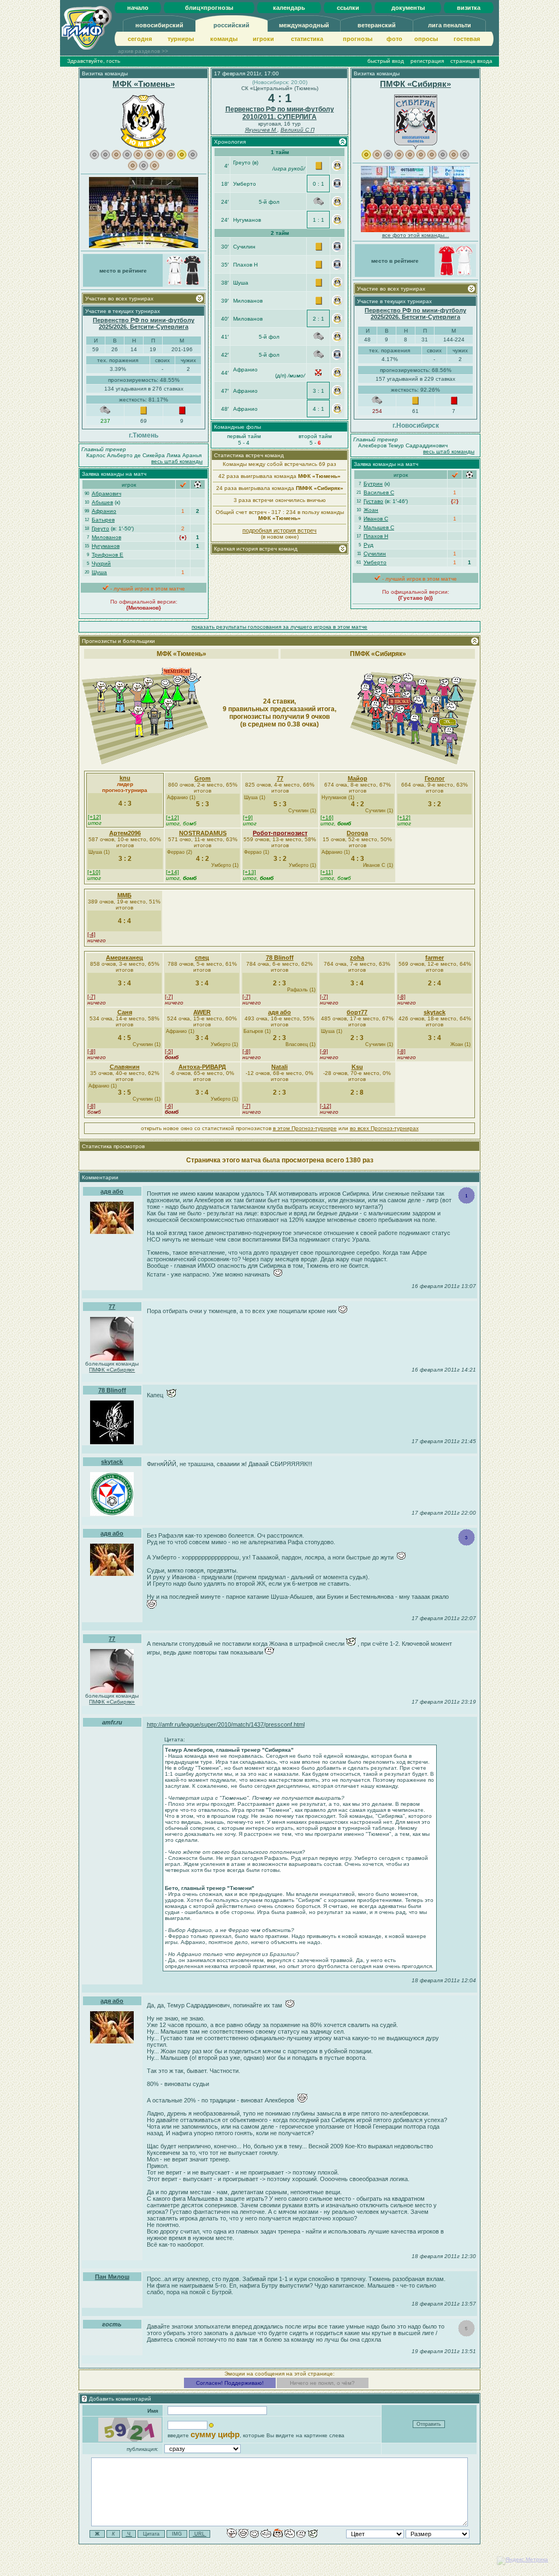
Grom (203, 778)
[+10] (94, 872)
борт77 (357, 1012)
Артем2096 (125, 833)
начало (138, 8)
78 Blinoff (280, 958)
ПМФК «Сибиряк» (415, 84)
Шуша (99, 572)
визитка (469, 8)
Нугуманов (106, 546)
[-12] (326, 1106)
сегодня (140, 39)
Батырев (103, 520)
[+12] (94, 817)
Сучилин (375, 554)
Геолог (435, 778)
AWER (202, 1012)
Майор (358, 778)
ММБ (124, 895)
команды (224, 39)
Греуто (100, 528)
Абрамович (106, 494)
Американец (124, 958)
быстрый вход (386, 61)
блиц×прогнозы (209, 8)
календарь (289, 8)
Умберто (375, 562)
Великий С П (298, 130)
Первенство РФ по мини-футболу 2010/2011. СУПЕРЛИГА (280, 113)
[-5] (169, 1051)
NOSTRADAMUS (203, 833)
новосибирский (159, 25)
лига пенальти (450, 25)
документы (408, 8)
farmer (435, 958)
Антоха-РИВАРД (202, 1067)
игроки (263, 39)
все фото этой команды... (416, 235)
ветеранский (377, 25)
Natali (279, 1067)
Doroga (357, 833)
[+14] (173, 872)
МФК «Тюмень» (144, 84)
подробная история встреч (279, 530)
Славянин (125, 1067)
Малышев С (379, 527)
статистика (307, 39)
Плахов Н (376, 536)
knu (125, 778)
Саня (125, 1012)
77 (280, 778)
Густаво (373, 501)
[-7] (91, 997)
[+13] (249, 872)
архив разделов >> (143, 51)
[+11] (327, 872)
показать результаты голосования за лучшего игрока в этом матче (279, 627)
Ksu (357, 1067)
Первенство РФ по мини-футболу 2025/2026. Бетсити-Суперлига (144, 323)
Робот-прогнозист (280, 833)
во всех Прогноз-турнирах (384, 1128)
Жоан (371, 510)
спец (202, 958)
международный (304, 25)
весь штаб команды (177, 461)
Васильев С (379, 492)
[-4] (91, 934)
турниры (181, 39)
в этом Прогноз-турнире (305, 1128)
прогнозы (358, 39)
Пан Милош (112, 2277)
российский (231, 25)
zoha (357, 958)
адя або (279, 1012)
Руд (368, 545)
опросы (426, 39)
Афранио (104, 511)
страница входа (471, 61)
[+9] (248, 817)
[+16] (327, 817)
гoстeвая (467, 39)
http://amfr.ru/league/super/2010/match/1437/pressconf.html (226, 1724)
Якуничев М (261, 130)
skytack (435, 1012)
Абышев (102, 502)
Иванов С (376, 519)
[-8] (402, 997)
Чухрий (101, 563)
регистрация (427, 61)
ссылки (348, 8)
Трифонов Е (108, 555)
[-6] (169, 1106)
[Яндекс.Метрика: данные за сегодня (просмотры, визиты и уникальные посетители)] (522, 2561)
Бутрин (373, 484)
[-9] (324, 1051)
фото (394, 39)
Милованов (106, 537)
